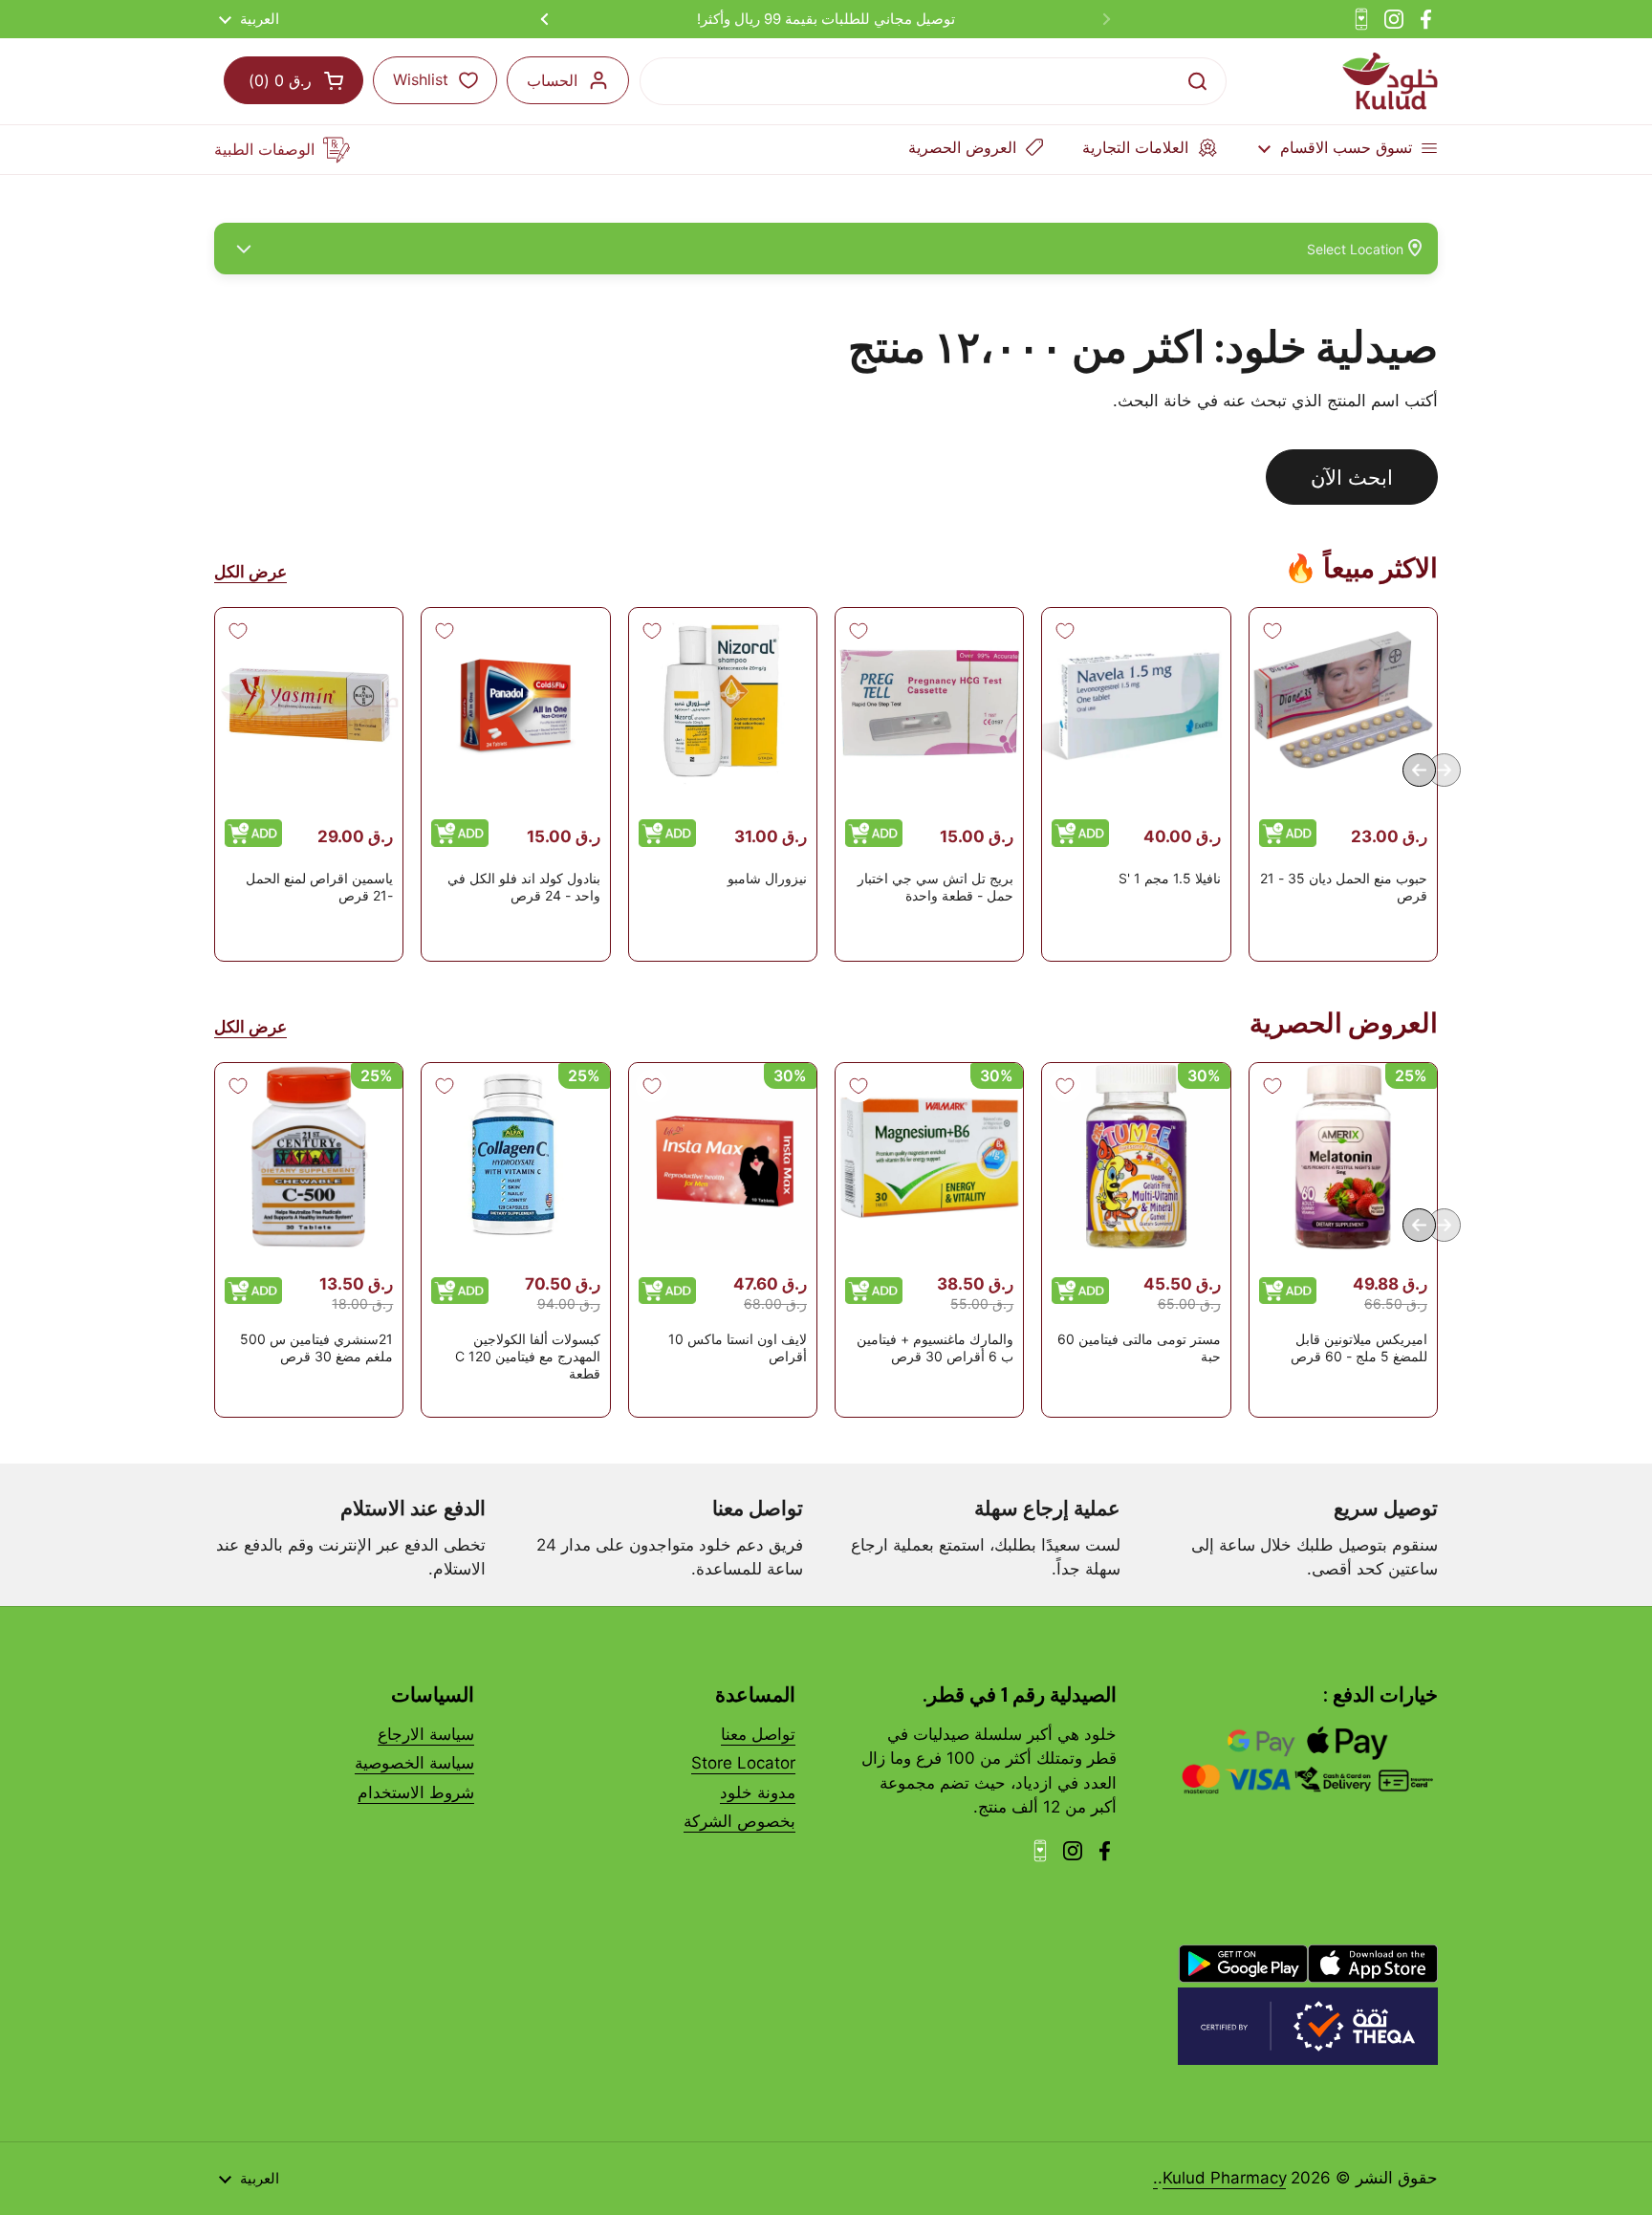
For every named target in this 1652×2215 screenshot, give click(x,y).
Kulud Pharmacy (1224, 2178)
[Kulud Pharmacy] (1390, 81)
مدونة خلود (758, 1792)
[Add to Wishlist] (1272, 631)
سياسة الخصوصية (414, 1763)
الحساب (552, 80)
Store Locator (743, 1763)
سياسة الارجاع (426, 1734)
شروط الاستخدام (416, 1792)
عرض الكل (250, 572)
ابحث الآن (1352, 477)
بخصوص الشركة (739, 1821)
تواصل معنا (758, 1734)
